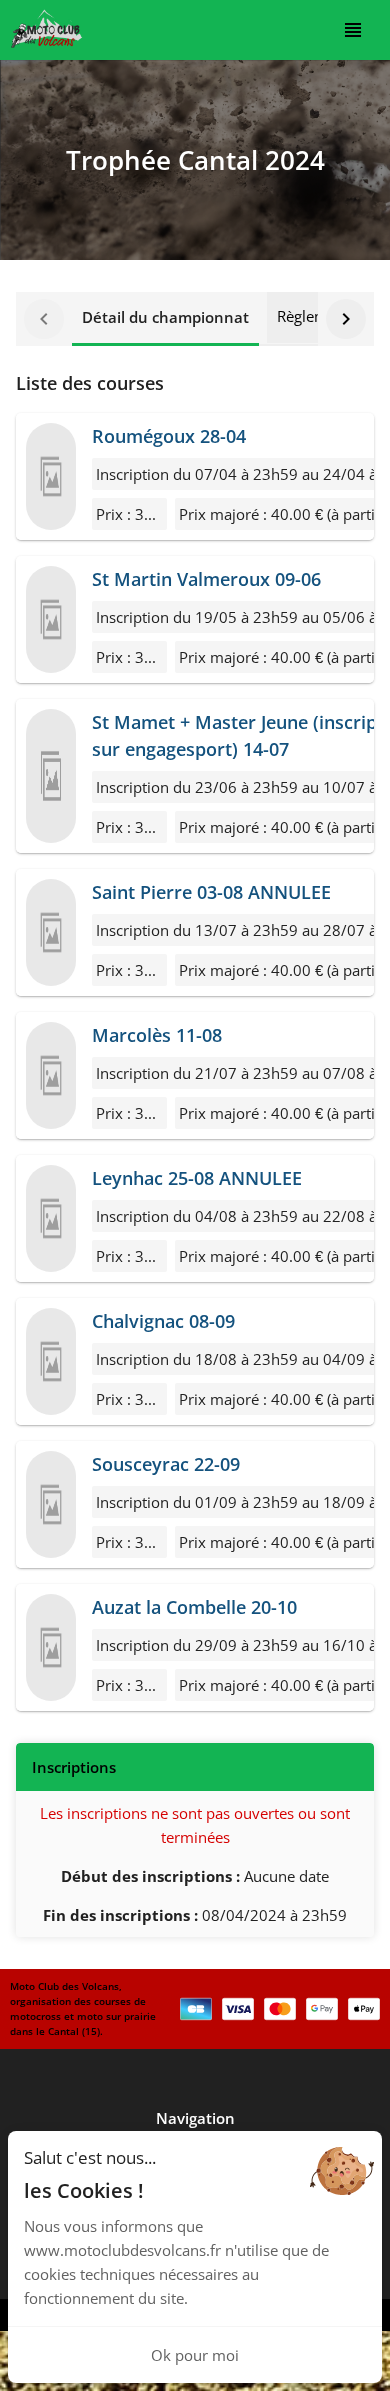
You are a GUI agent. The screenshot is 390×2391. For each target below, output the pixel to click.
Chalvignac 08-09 (163, 1321)
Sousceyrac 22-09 (166, 1464)
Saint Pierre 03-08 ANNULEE (211, 892)
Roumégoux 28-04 (169, 436)
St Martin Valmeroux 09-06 (206, 579)
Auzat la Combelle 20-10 (194, 1607)
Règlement (313, 316)
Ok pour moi (195, 2355)
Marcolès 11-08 (157, 1035)
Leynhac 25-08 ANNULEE (197, 1178)
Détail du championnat (165, 317)
